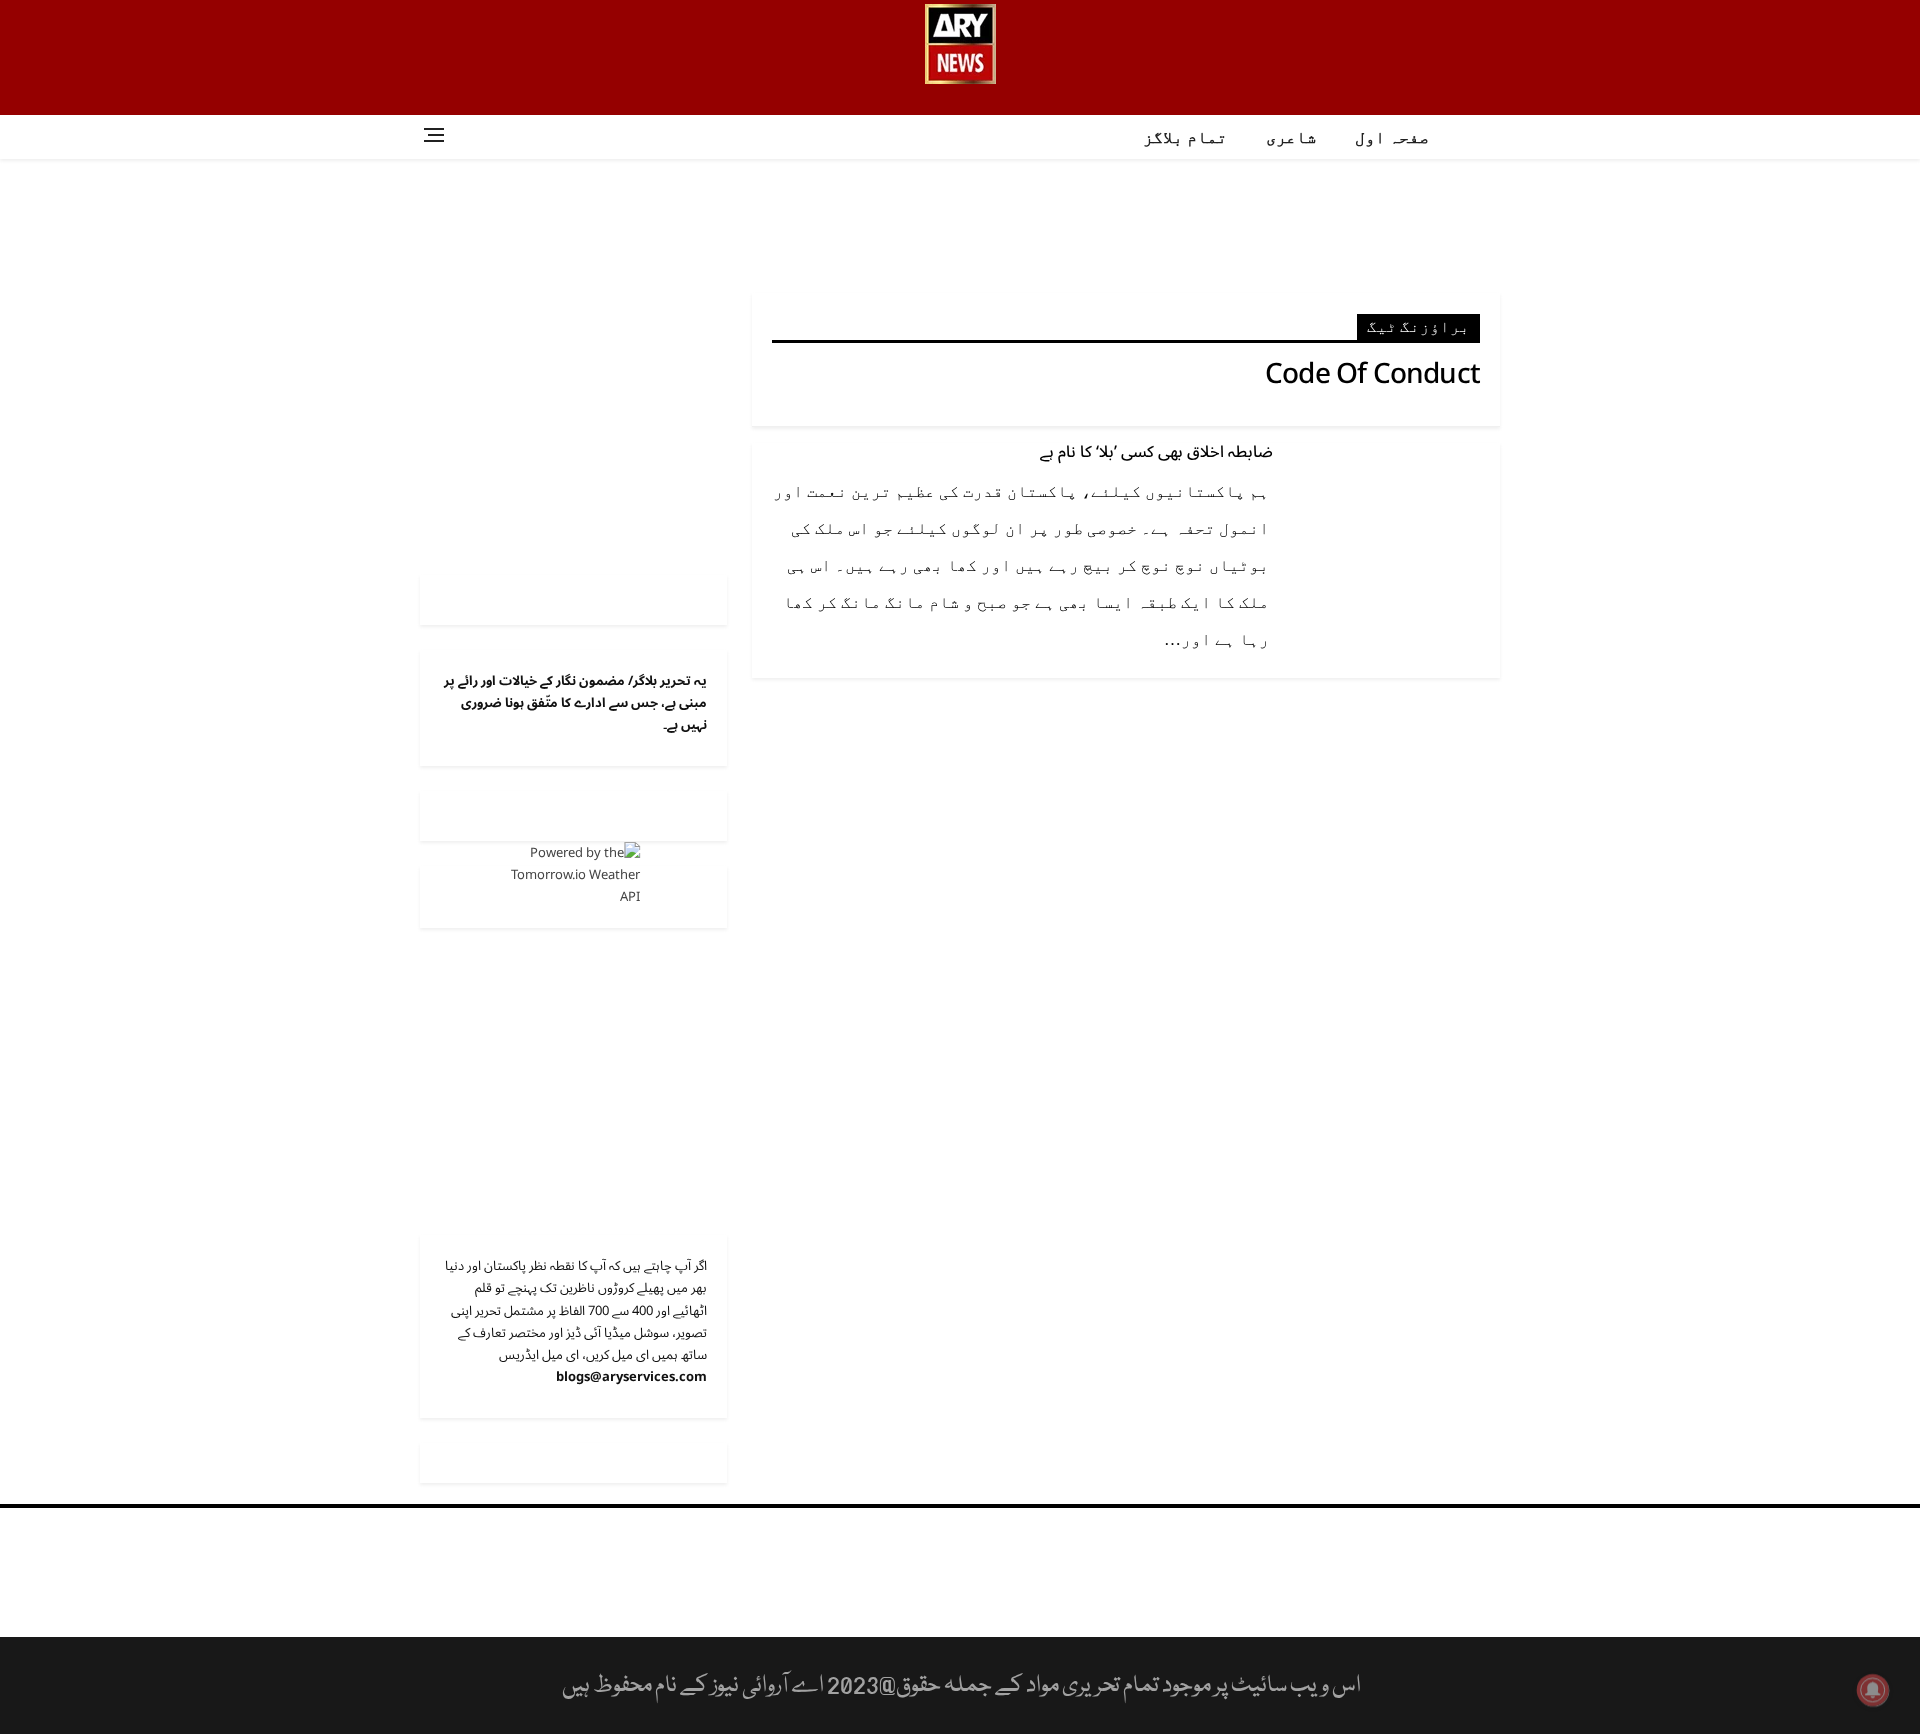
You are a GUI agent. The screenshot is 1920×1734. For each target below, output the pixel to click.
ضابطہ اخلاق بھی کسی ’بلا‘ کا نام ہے (1156, 452)
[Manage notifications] (1873, 1690)
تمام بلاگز (1185, 137)
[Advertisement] (960, 224)
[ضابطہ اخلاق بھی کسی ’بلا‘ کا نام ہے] (1395, 510)
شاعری (1291, 137)
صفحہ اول (1392, 137)
